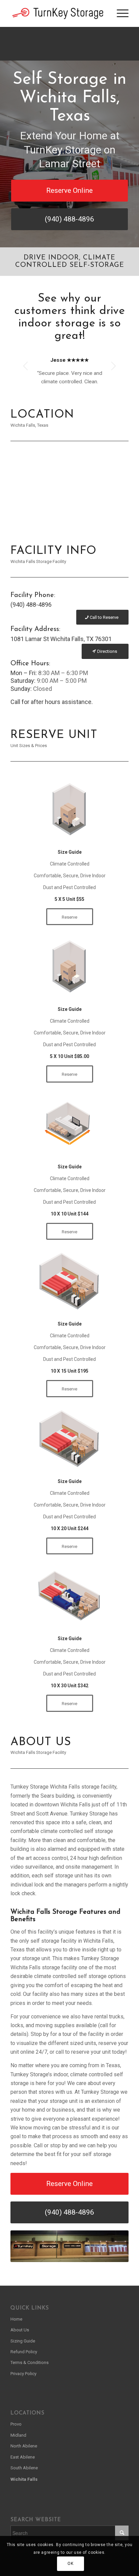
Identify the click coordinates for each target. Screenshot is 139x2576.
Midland (18, 2435)
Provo (16, 2424)
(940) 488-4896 (31, 605)
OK (70, 2564)
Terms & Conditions (30, 2362)
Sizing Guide (23, 2341)
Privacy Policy (23, 2374)
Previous (26, 366)
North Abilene (24, 2446)
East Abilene (23, 2457)
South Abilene (24, 2468)
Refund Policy (24, 2352)
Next (113, 366)
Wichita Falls (24, 2479)
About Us (20, 2330)
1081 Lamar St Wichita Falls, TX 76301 (61, 639)
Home (16, 2319)
